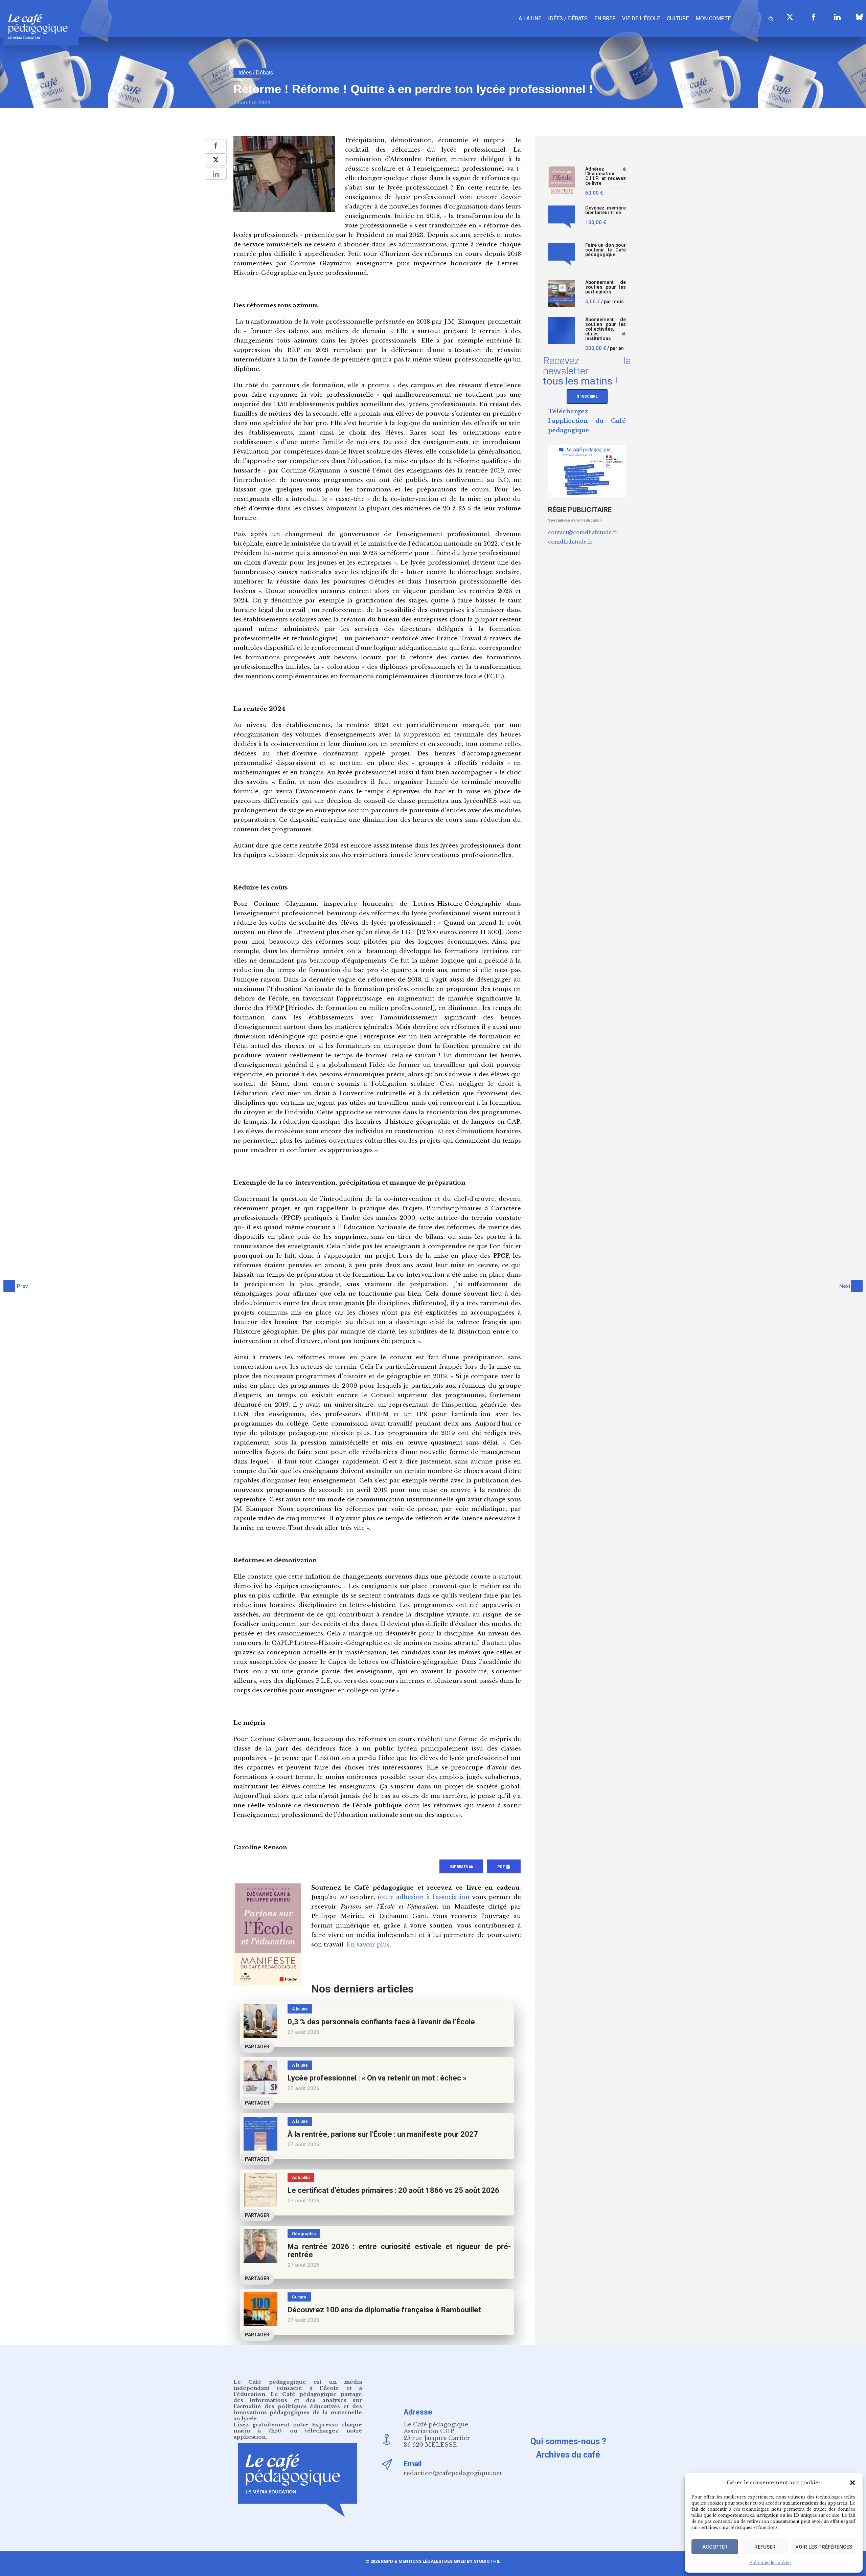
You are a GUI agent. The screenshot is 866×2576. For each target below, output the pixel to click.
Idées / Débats (568, 18)
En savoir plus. (369, 1945)
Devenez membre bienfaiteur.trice (606, 210)
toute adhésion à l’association (424, 1897)
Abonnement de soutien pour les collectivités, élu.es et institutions (606, 329)
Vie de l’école (641, 18)
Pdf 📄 (504, 1867)
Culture (678, 18)
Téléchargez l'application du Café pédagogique (587, 421)
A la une (530, 18)
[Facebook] (814, 17)
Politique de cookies (770, 2563)
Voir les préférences (824, 2547)
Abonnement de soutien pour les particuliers (606, 287)
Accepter (715, 2547)
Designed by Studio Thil (472, 2561)
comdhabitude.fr (570, 542)
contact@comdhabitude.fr (583, 532)
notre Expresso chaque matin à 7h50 (298, 2428)
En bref (605, 18)
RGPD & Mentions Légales (411, 2561)
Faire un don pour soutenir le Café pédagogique (606, 250)
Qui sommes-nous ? (568, 2441)
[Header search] (771, 18)
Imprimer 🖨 (461, 1867)
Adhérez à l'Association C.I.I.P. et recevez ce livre (606, 176)
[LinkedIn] (837, 17)
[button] (852, 2483)
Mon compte (713, 18)
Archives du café (568, 2455)
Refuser (765, 2547)
